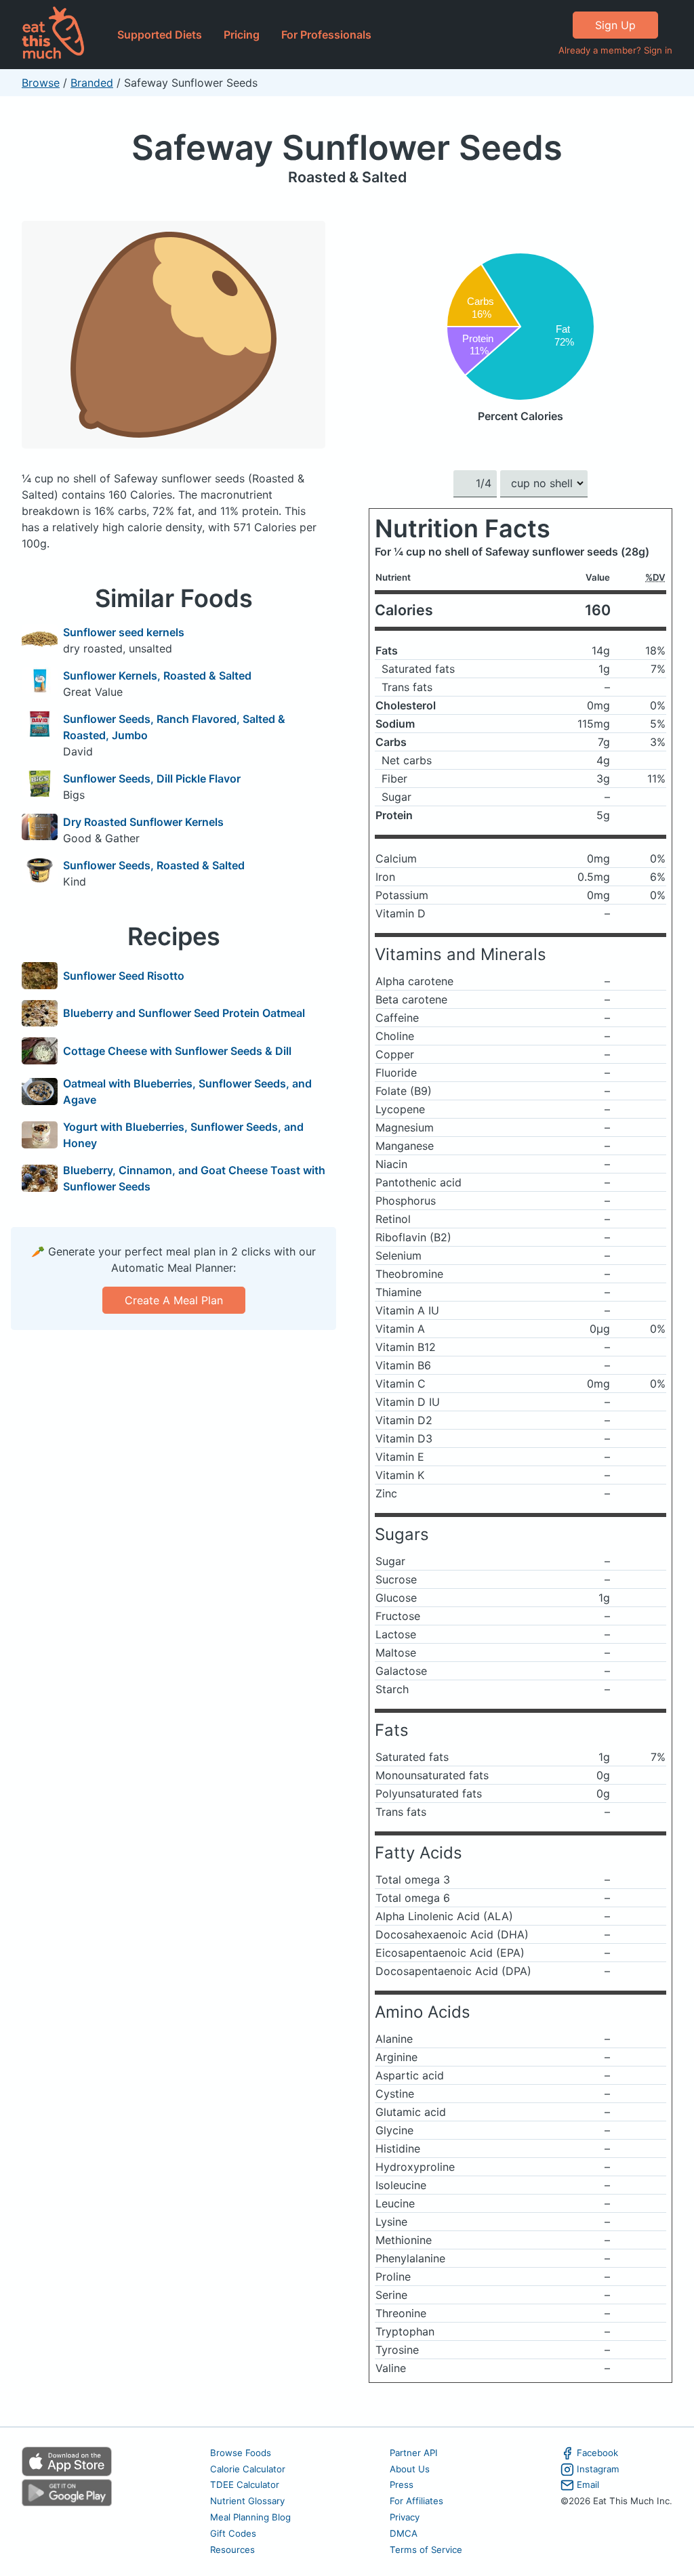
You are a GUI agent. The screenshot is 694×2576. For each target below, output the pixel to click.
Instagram (598, 2469)
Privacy (405, 2517)
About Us (410, 2469)
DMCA (404, 2533)
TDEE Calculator (245, 2485)
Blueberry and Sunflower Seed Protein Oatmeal (184, 1013)
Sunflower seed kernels (124, 632)
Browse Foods (241, 2453)
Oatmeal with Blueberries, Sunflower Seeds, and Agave (187, 1092)
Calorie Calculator (248, 2469)
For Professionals (326, 35)
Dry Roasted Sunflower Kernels (143, 822)
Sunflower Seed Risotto (124, 976)
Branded (92, 83)
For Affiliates (416, 2501)
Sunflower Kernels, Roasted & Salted (157, 676)
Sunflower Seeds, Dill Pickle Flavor (152, 778)
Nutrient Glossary (247, 2501)
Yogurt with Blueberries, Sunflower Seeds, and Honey (183, 1135)
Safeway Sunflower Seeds (347, 147)
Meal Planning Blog (250, 2517)
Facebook (597, 2453)
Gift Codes (233, 2533)
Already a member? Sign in (615, 50)
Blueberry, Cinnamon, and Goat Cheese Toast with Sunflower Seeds (194, 1178)
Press (402, 2485)
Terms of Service (426, 2550)
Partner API (414, 2453)
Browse (41, 83)
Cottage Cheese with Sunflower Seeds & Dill (177, 1051)
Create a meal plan (174, 1300)
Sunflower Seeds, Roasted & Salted (154, 865)
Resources (232, 2550)
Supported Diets (160, 35)
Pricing (242, 35)
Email (588, 2485)
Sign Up (615, 25)
